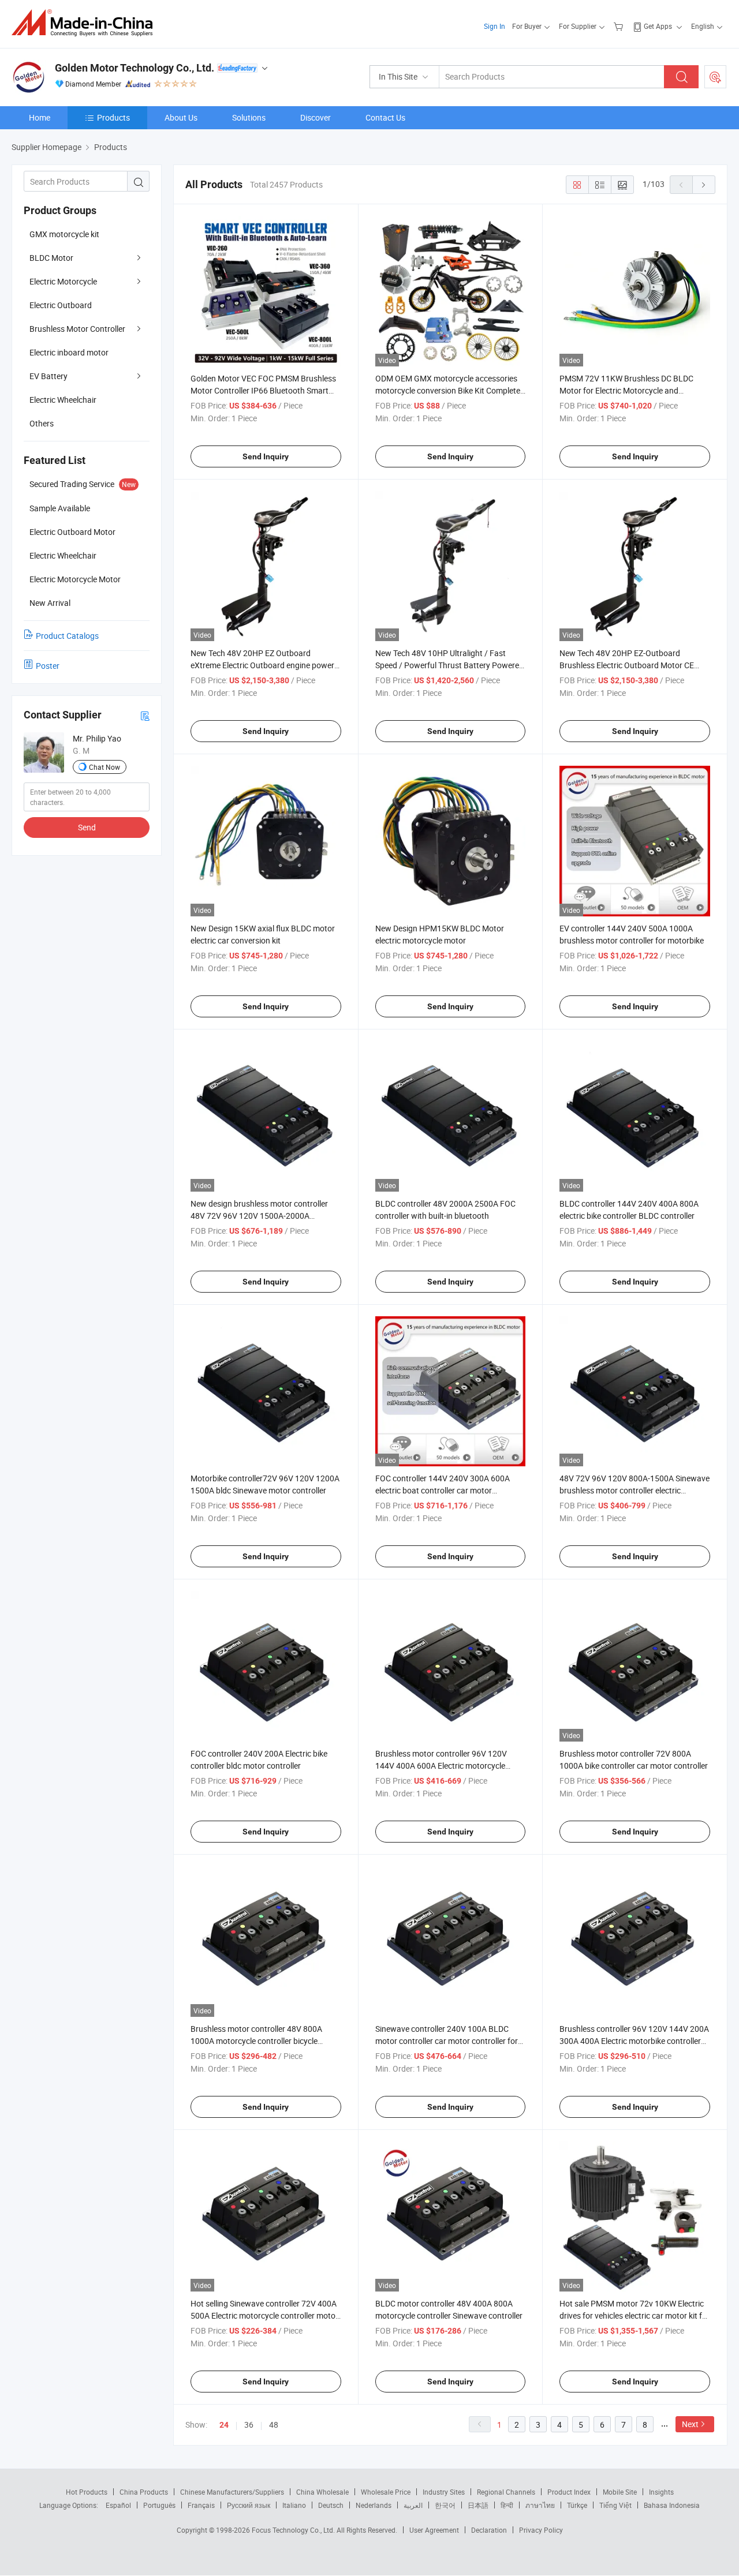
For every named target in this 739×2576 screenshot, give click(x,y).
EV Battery (48, 376)
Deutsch (331, 2505)
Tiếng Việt (615, 2505)
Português (159, 2505)
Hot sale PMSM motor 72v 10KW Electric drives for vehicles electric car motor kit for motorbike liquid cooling (635, 2315)
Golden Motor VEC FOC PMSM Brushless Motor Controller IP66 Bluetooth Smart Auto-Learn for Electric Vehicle (263, 390)
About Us (181, 117)
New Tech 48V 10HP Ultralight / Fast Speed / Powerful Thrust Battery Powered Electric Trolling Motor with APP (449, 665)
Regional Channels (506, 2492)
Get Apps (658, 26)
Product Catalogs (67, 636)
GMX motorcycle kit (64, 234)
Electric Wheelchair (63, 400)
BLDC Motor (51, 258)
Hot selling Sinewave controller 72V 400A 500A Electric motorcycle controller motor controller (264, 2315)
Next (690, 2424)
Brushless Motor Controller (77, 329)
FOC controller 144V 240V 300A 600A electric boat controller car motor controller (443, 1490)
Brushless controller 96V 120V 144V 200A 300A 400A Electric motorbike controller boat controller (634, 2041)
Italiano (294, 2505)
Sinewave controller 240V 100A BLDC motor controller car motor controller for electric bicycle (447, 2041)
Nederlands (374, 2505)
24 (224, 2425)
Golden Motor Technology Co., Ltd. (135, 68)
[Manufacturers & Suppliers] (86, 23)
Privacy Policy (541, 2530)
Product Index (569, 2492)
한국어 (445, 2505)
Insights (661, 2492)
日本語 (478, 2505)
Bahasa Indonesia (672, 2505)
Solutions (249, 117)
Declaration (489, 2530)
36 (249, 2425)
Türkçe (577, 2505)
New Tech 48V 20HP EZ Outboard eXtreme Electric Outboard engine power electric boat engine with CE (262, 665)
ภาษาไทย (540, 2505)
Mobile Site (620, 2492)
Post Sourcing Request (715, 77)
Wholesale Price (386, 2492)
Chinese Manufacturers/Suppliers (232, 2492)
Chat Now (104, 767)
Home (40, 117)
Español (118, 2505)
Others (42, 423)
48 (274, 2425)
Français (201, 2505)
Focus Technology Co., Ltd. (294, 2530)
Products (113, 117)
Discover (316, 117)
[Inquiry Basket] (620, 26)
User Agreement (434, 2530)
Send (87, 827)
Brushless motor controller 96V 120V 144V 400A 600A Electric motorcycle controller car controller (441, 1766)
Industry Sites (444, 2492)
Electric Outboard (61, 305)
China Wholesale (322, 2492)
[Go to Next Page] (704, 185)
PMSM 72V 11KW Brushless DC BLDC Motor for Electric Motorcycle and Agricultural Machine (626, 390)
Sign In (494, 26)
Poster (48, 666)
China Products (144, 2492)
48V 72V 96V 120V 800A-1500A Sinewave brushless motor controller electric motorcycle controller (635, 1490)
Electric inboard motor (69, 352)
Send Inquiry (266, 456)
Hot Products (87, 2492)
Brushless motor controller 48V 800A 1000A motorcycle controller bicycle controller (256, 2041)
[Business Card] (145, 715)
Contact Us (385, 117)
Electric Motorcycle (63, 281)
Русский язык (249, 2505)
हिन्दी (507, 2505)
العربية (413, 2505)
